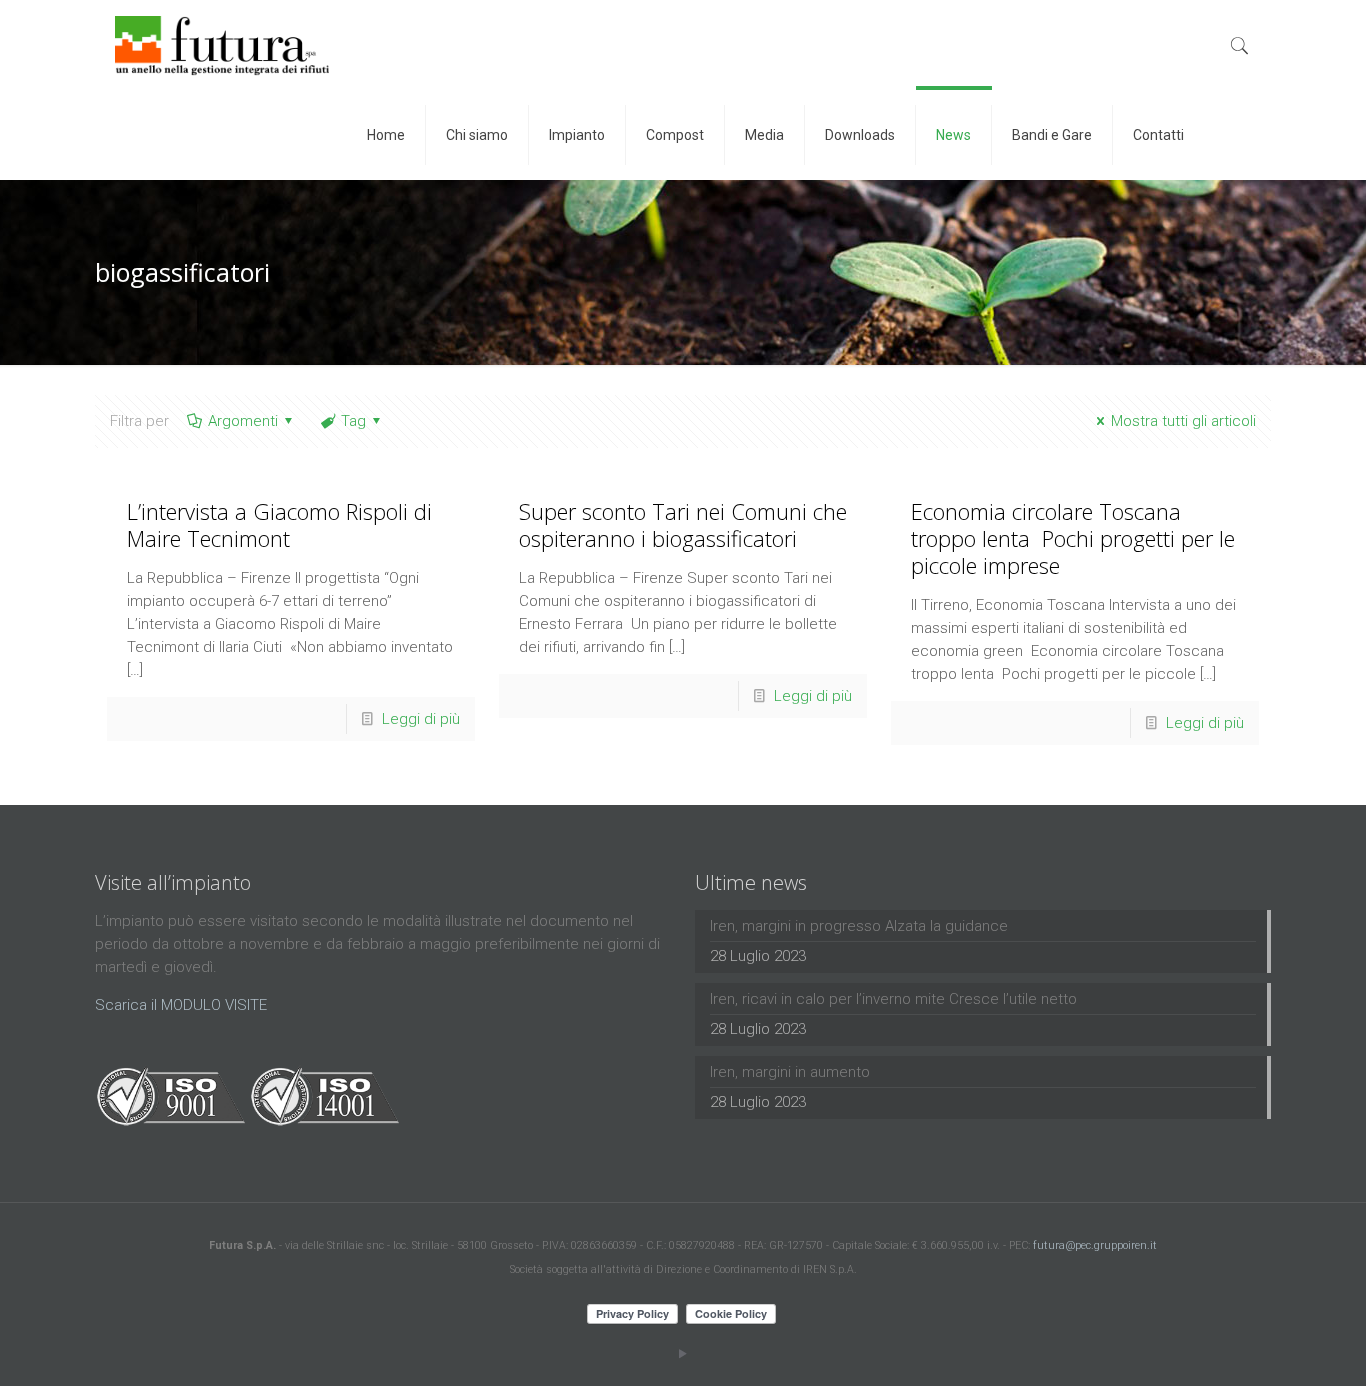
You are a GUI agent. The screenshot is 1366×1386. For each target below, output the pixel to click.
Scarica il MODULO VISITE (181, 1005)
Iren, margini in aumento (790, 1072)
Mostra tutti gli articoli (1183, 421)
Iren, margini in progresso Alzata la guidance (859, 926)
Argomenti (243, 421)
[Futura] (222, 45)
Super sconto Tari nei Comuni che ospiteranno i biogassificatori (683, 524)
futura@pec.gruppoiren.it (1095, 1245)
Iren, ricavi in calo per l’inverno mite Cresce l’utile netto (893, 999)
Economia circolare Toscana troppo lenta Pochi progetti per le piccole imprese (1073, 538)
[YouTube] (683, 1354)
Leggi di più (421, 719)
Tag (353, 421)
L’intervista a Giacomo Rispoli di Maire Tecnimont (279, 524)
